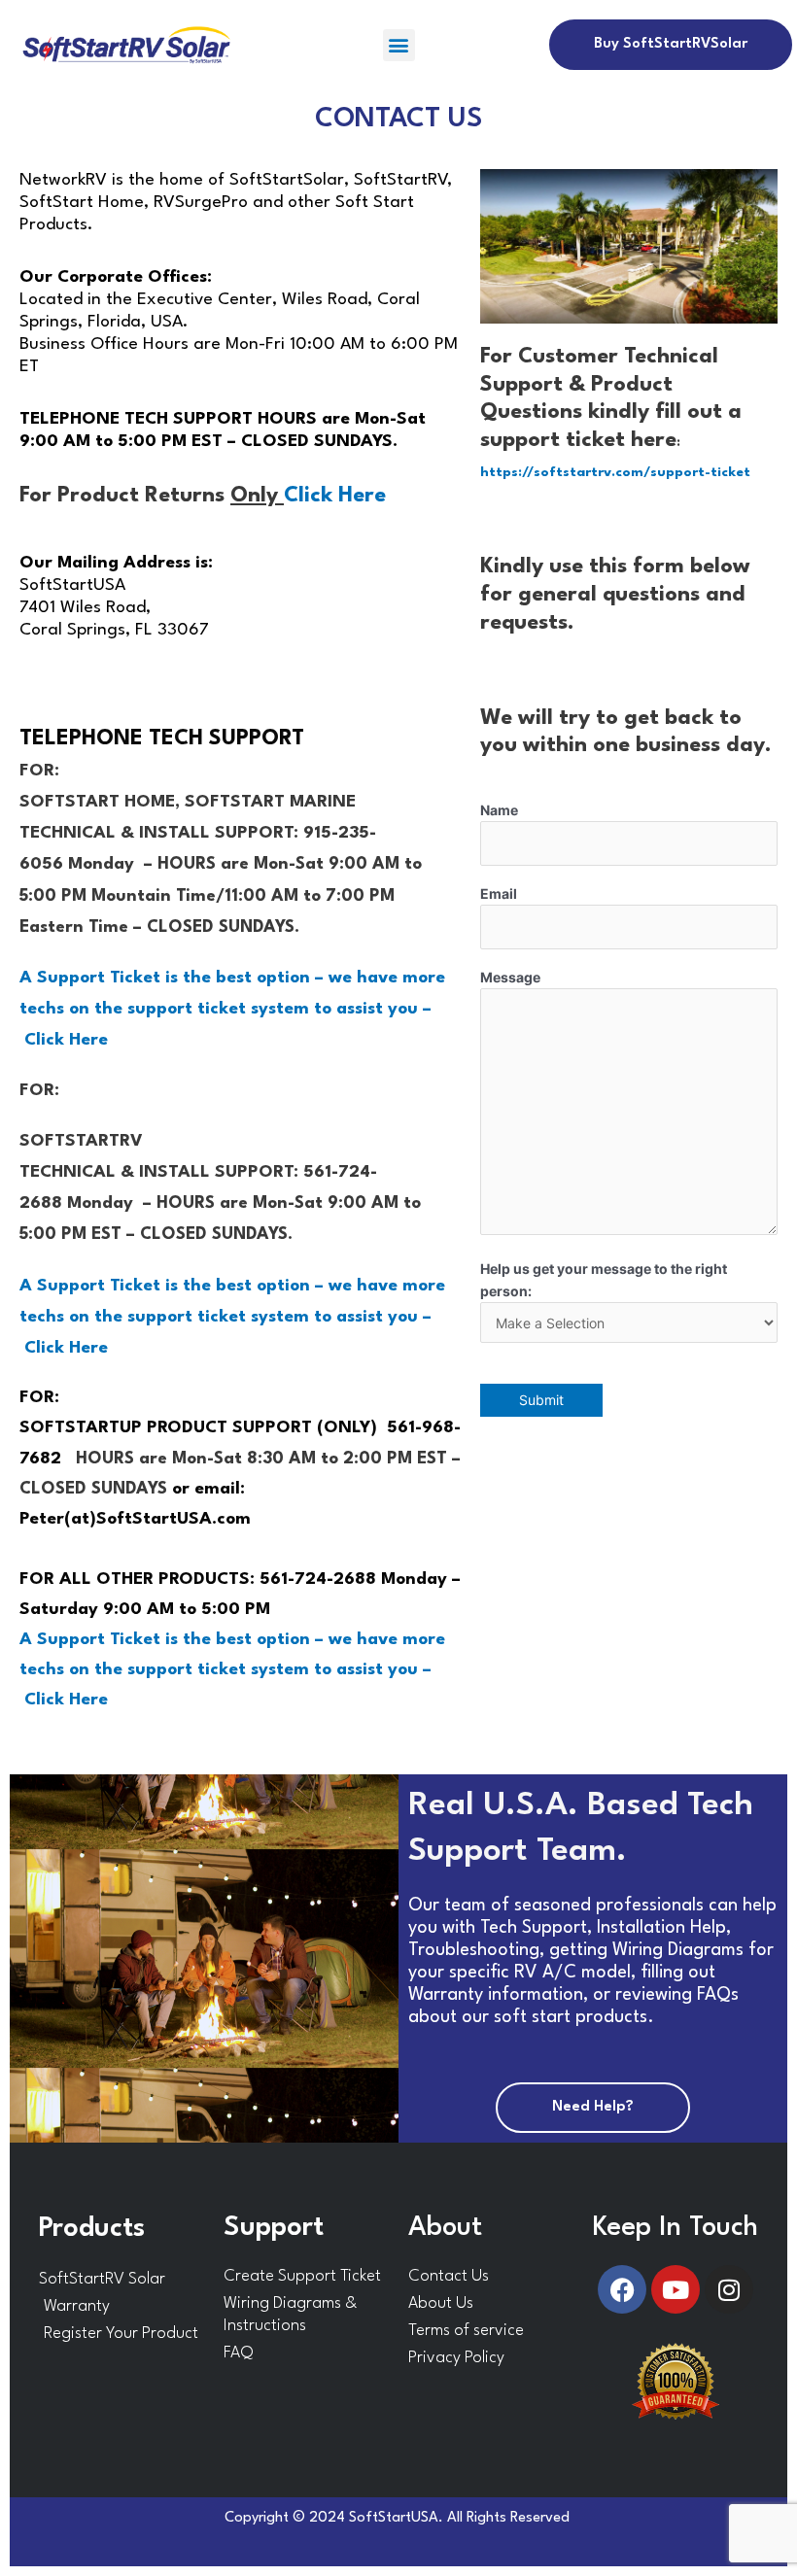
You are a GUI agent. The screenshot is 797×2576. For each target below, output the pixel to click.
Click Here (335, 496)
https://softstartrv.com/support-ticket (615, 472)
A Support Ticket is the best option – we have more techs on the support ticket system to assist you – (232, 1009)
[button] (399, 45)
